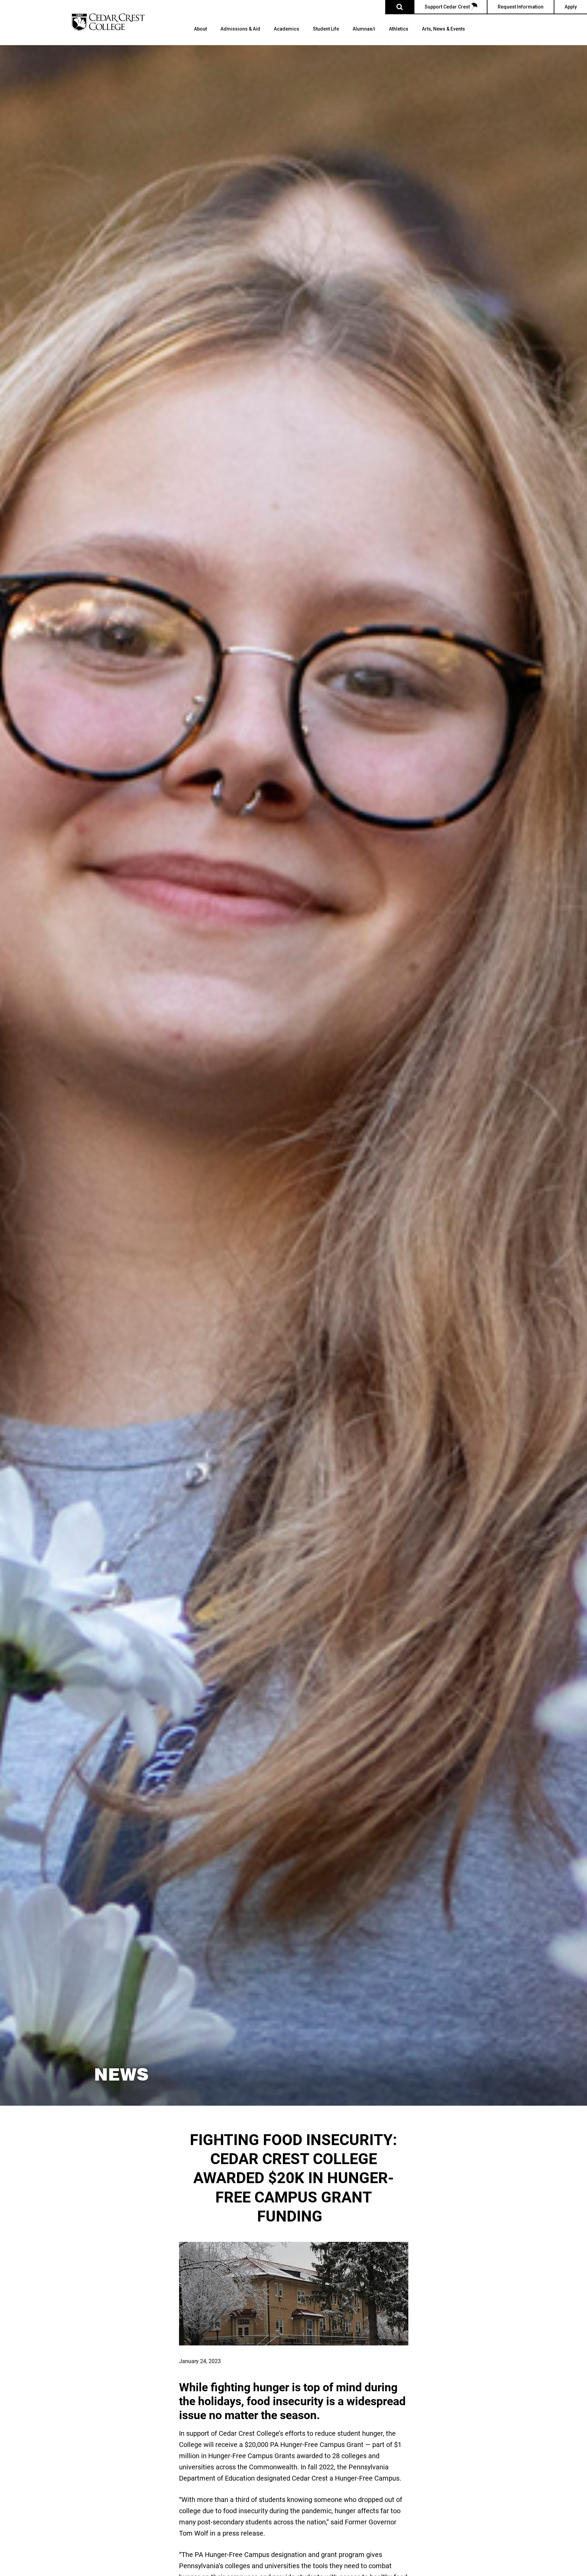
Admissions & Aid (240, 29)
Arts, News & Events (443, 29)
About (200, 29)
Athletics (399, 29)
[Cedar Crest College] (108, 22)
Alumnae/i (364, 29)
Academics (287, 29)
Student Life (326, 29)
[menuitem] (200, 36)
